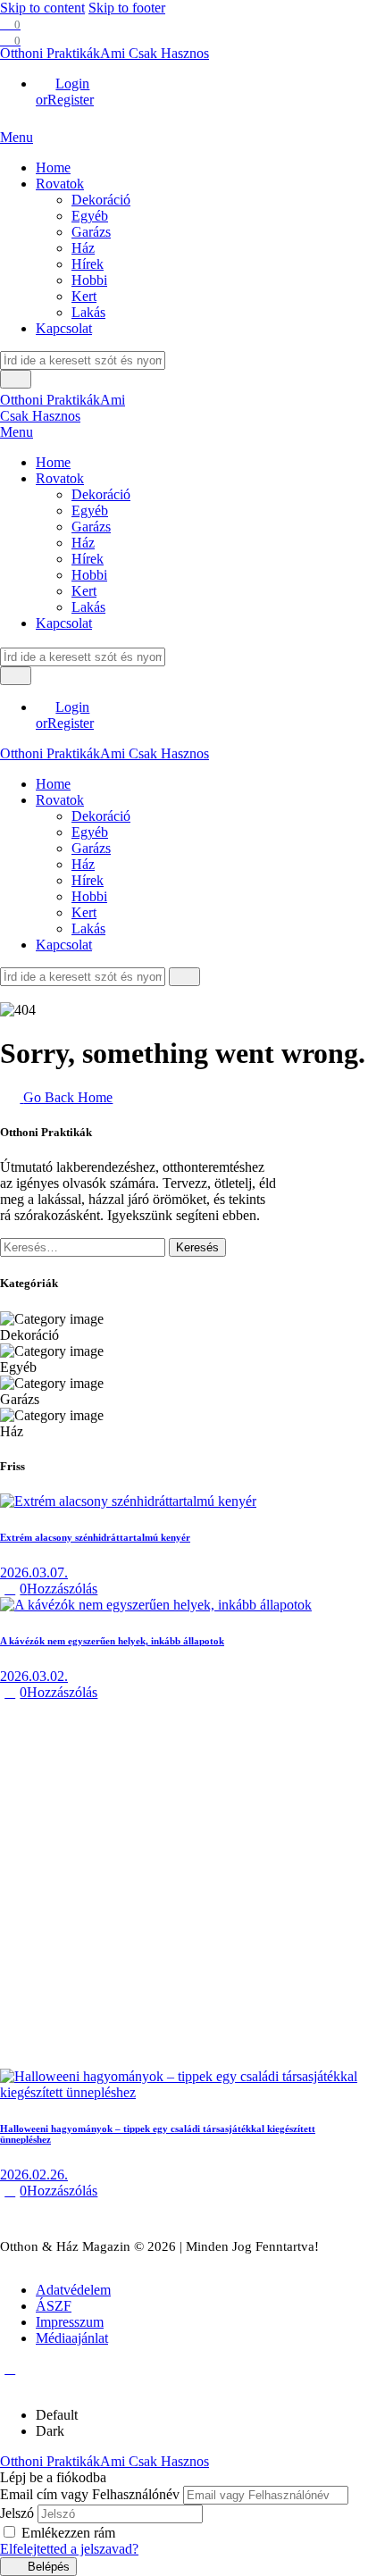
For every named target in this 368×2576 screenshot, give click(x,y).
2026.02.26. (34, 2175)
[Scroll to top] (10, 2368)
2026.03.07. (34, 1572)
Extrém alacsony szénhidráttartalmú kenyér (95, 1537)
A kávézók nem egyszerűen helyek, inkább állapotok (112, 1641)
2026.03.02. (34, 1676)
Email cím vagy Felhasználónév (90, 2494)
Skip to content (42, 8)
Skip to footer (127, 8)
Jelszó (17, 2513)
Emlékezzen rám (68, 2533)
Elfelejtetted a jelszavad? (69, 2549)
